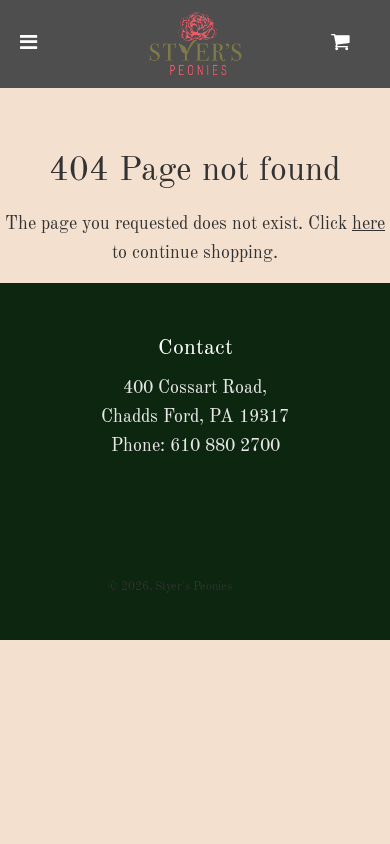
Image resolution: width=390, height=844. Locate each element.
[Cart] (357, 44)
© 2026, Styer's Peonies (170, 587)
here (368, 224)
